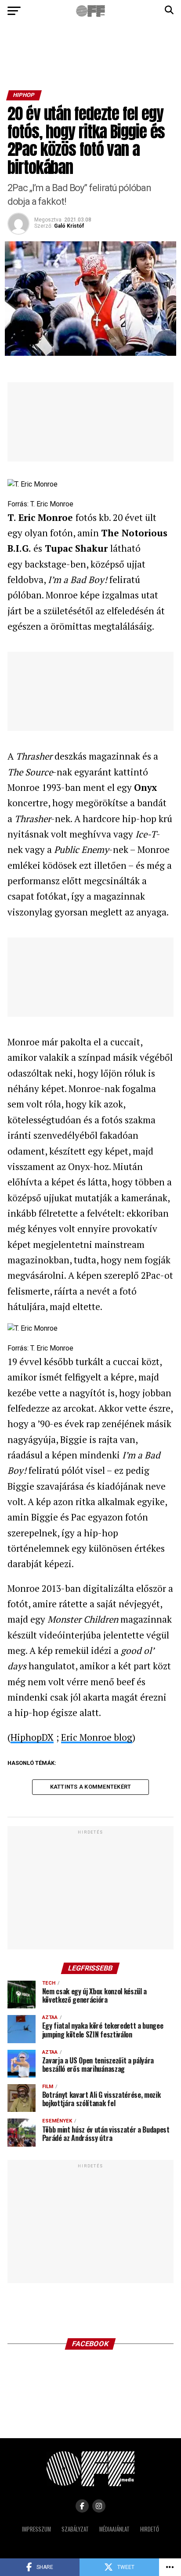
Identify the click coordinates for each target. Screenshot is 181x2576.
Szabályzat (75, 2529)
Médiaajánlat (114, 2529)
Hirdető (150, 2529)
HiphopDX (32, 1737)
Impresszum (36, 2529)
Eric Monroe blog (97, 1737)
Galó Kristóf (69, 226)
